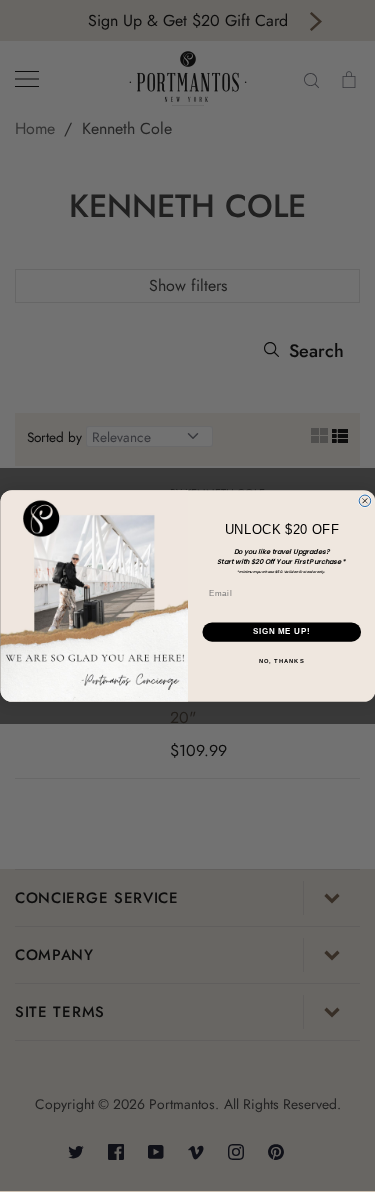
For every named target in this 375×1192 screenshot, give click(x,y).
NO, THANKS (281, 661)
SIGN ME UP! (281, 632)
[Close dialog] (365, 501)
